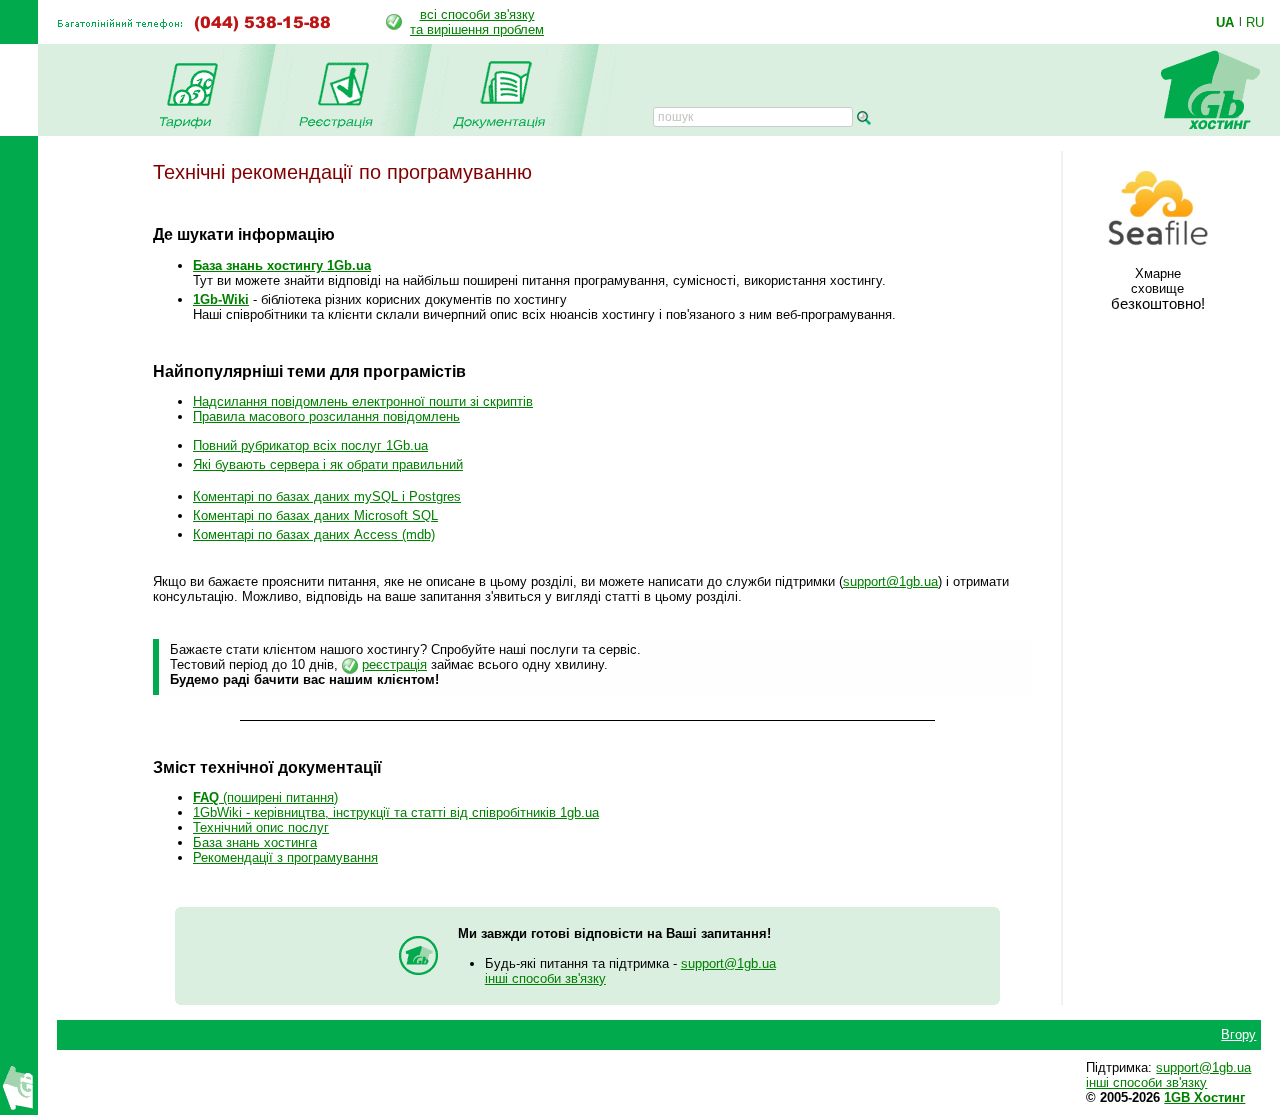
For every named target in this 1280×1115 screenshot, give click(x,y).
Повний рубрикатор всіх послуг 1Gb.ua (310, 445)
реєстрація (394, 664)
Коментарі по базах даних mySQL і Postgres (327, 496)
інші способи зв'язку (545, 978)
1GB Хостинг (1204, 1097)
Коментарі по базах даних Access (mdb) (314, 534)
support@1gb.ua (890, 581)
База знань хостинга (255, 842)
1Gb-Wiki (221, 299)
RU (1255, 22)
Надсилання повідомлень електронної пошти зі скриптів (363, 401)
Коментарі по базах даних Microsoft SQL (315, 515)
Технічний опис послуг (261, 827)
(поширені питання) (265, 797)
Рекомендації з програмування (285, 857)
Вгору (1238, 1034)
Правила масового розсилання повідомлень (326, 416)
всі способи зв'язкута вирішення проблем (477, 22)
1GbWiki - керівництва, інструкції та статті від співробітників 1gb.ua (396, 812)
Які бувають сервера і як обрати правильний (328, 464)
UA (1225, 22)
